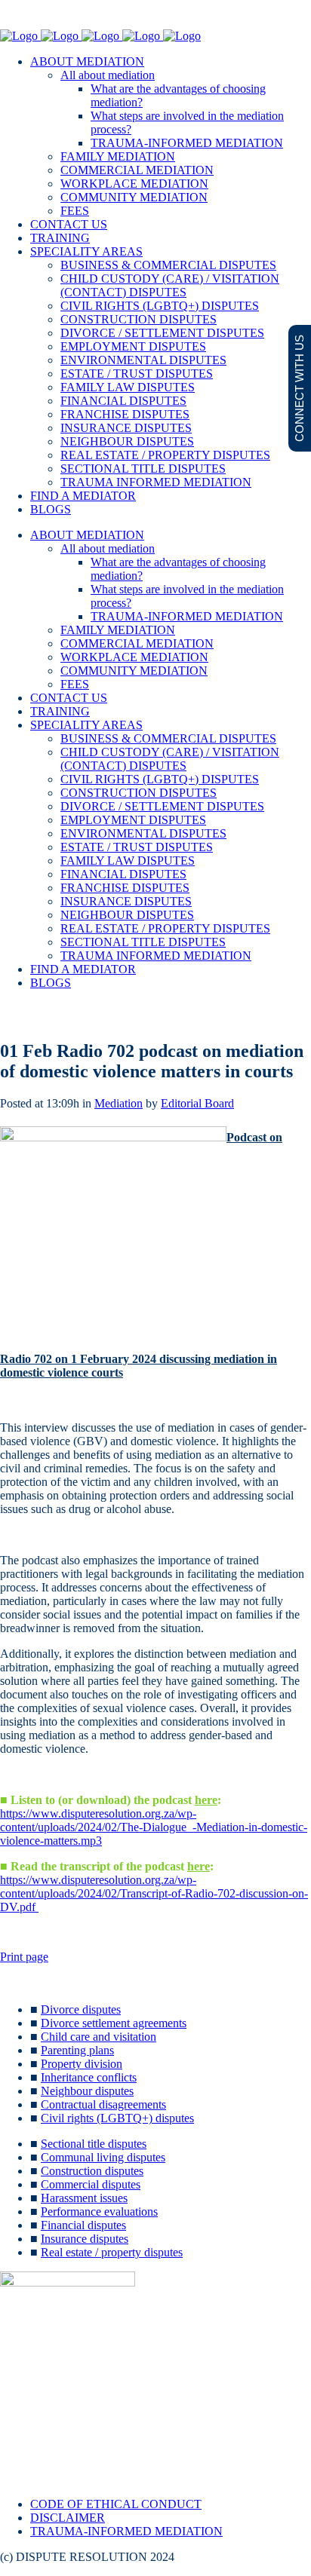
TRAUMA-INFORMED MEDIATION (126, 2531)
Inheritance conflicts (89, 2077)
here (206, 1800)
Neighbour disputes (87, 2091)
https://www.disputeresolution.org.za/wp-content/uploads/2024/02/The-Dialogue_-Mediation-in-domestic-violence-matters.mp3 (154, 1827)
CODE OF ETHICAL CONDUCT (116, 2504)
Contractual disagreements (103, 2104)
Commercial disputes (91, 2184)
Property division (82, 2064)
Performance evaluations (99, 2212)
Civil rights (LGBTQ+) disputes (117, 2118)
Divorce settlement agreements (114, 2023)
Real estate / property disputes (112, 2252)
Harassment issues (84, 2198)
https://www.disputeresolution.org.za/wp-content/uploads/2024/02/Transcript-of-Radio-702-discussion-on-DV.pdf (154, 1893)
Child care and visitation (99, 2037)
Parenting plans (77, 2050)
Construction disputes (92, 2171)
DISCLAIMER (68, 2518)
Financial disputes (83, 2225)
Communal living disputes (103, 2157)
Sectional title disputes (94, 2144)
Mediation (119, 1103)
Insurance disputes (85, 2239)
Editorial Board (197, 1103)
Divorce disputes (81, 2009)
